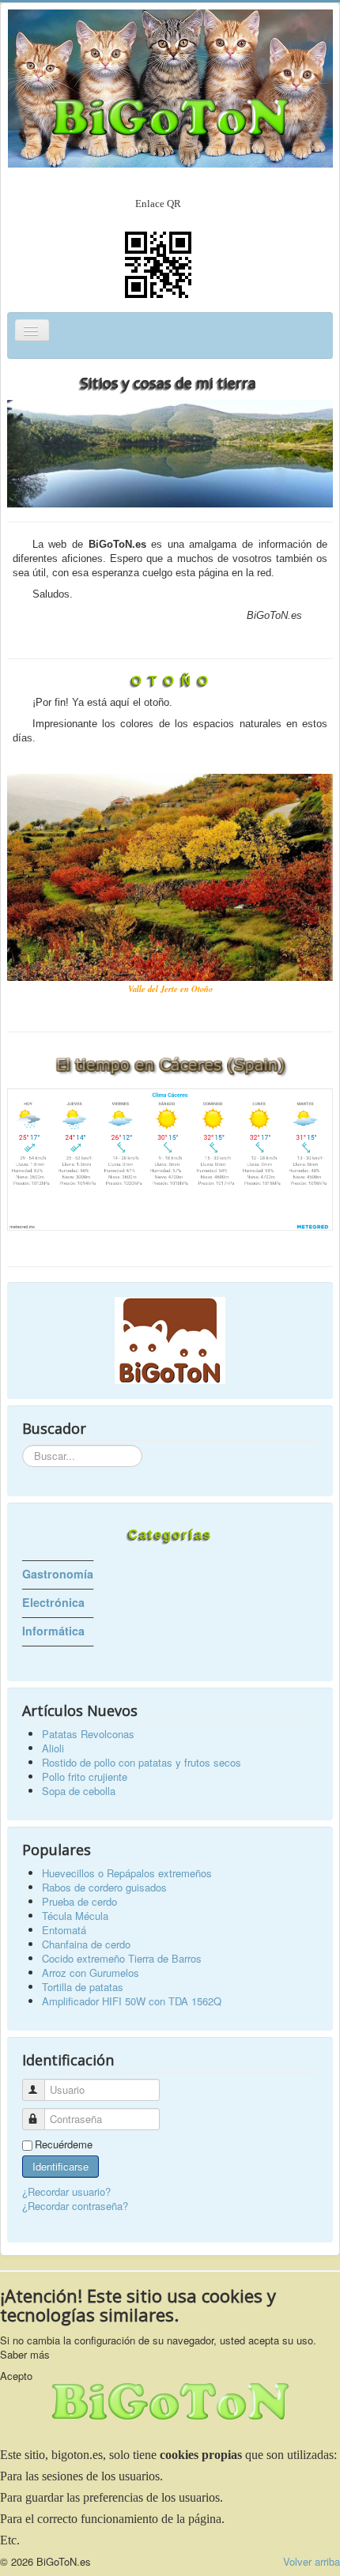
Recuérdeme (64, 2144)
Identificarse (60, 2166)
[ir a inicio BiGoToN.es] (170, 1341)
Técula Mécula (75, 1916)
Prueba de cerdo (79, 1901)
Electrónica (53, 1602)
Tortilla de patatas (83, 1987)
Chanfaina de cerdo (86, 1944)
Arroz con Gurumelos (91, 1973)
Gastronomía (58, 1574)
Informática (53, 1631)
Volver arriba (312, 2561)
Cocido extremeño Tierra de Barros (122, 1958)
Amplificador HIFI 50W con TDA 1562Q (132, 2001)
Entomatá (64, 1930)
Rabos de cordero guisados (104, 1887)
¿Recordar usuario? (66, 2191)
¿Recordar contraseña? (75, 2206)
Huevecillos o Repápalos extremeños (127, 1873)
